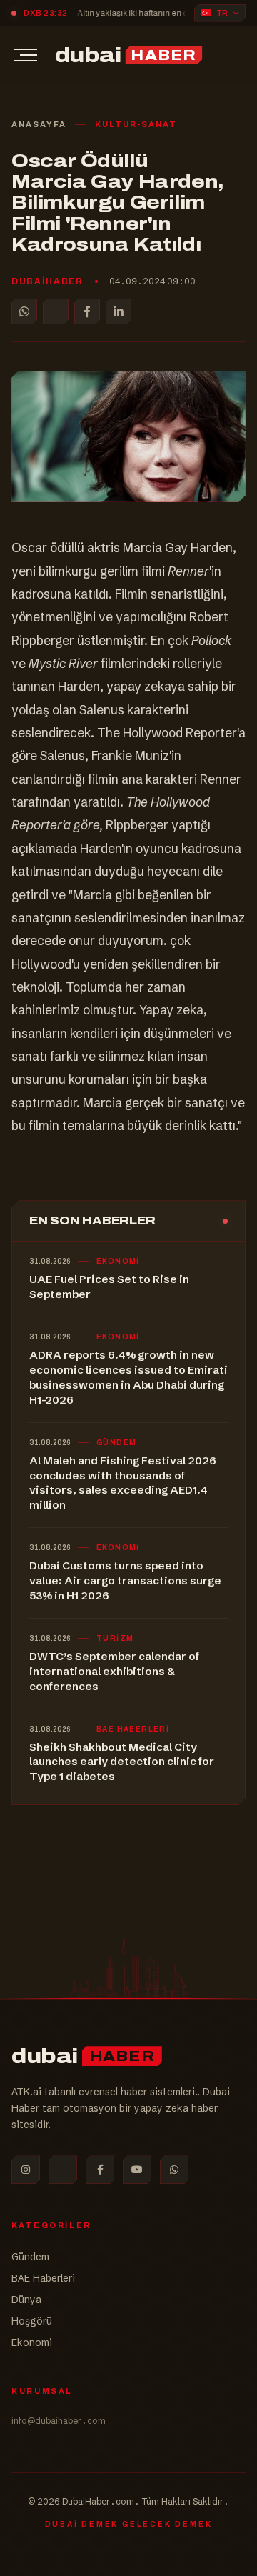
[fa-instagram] (26, 2170)
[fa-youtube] (137, 2170)
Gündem (30, 2257)
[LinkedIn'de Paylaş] (119, 311)
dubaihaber (47, 281)
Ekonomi (32, 2342)
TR (222, 13)
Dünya (26, 2300)
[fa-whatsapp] (174, 2170)
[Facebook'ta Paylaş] (87, 311)
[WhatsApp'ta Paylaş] (24, 311)
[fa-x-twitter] (63, 2170)
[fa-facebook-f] (100, 2170)
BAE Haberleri (43, 2278)
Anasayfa (39, 124)
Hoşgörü (32, 2321)
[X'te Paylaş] (56, 311)
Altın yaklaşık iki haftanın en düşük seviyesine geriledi (147, 13)
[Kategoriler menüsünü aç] (26, 55)
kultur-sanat (136, 124)
